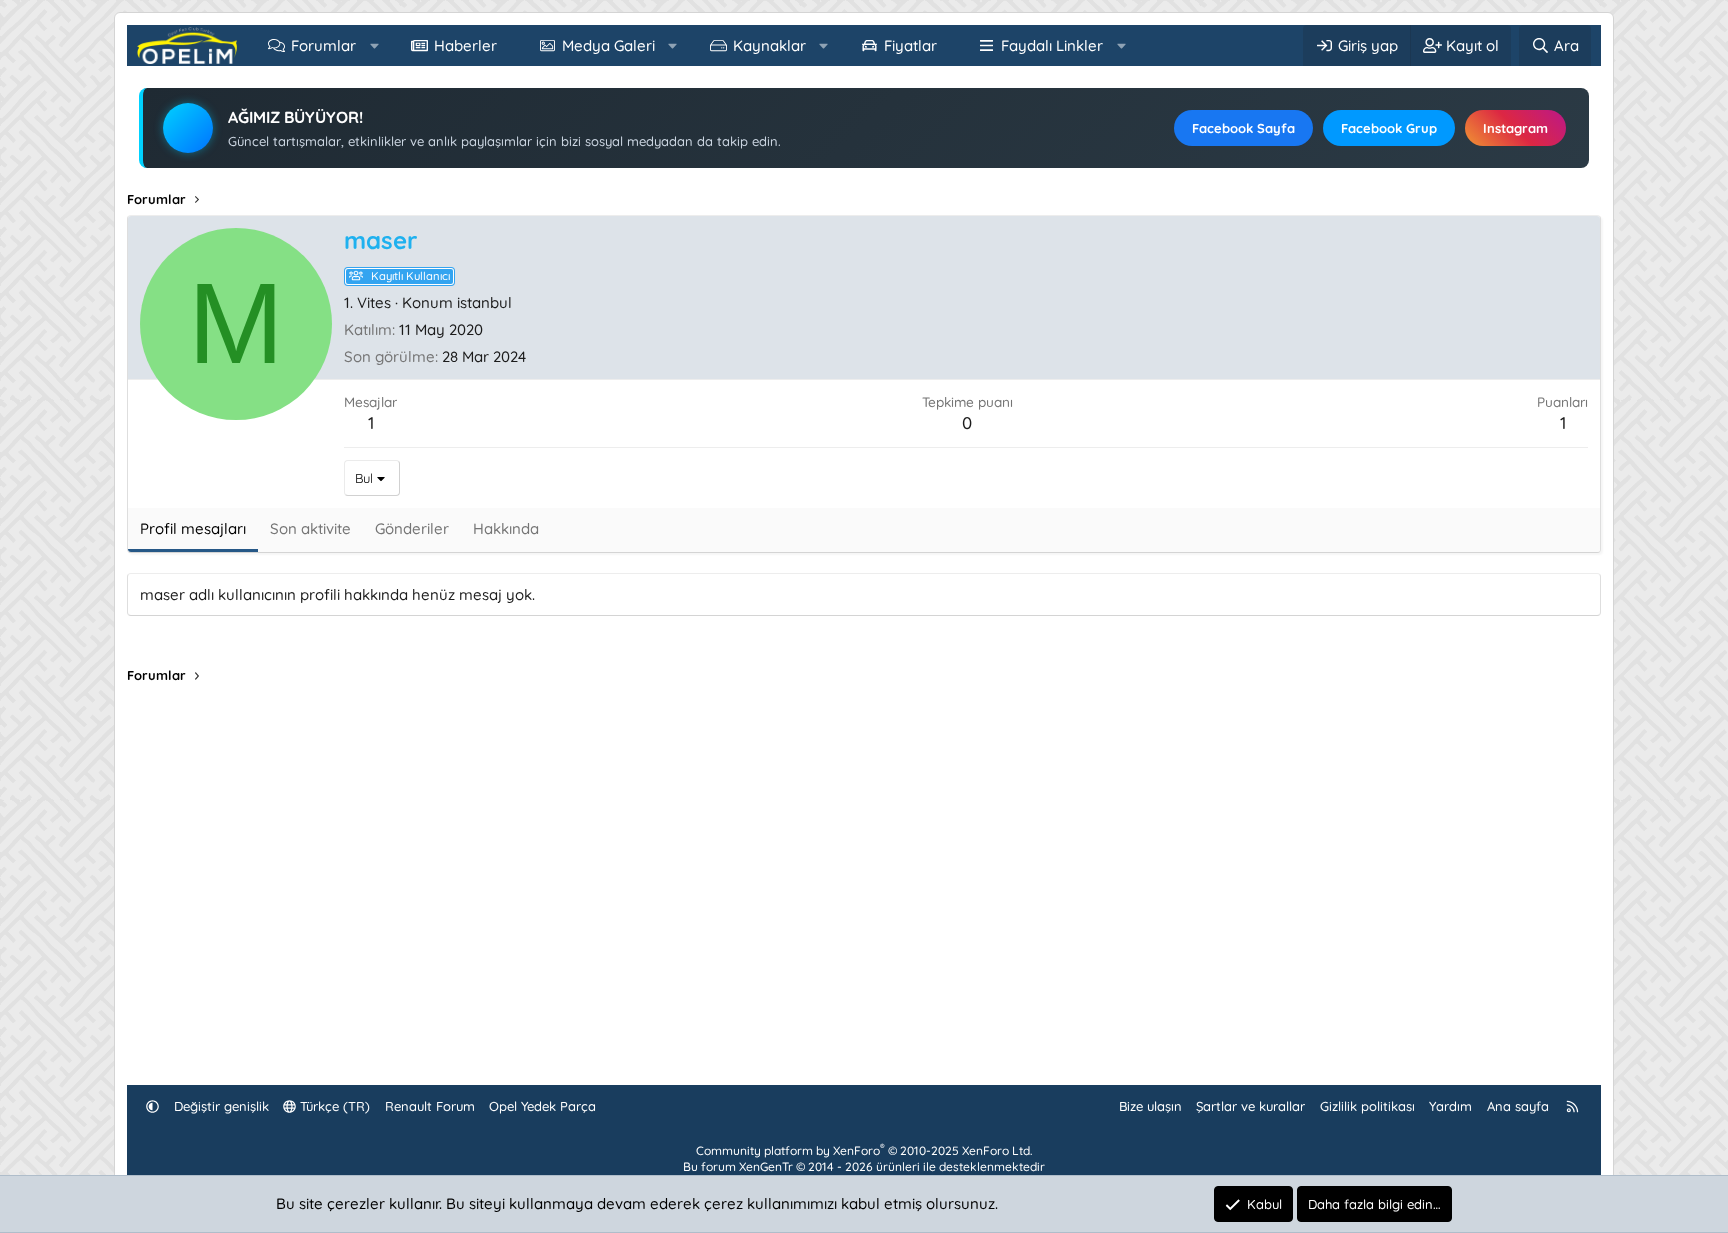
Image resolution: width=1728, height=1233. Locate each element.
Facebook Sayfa (1243, 128)
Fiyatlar (910, 45)
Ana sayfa (1518, 1106)
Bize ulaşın (1150, 1106)
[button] (374, 45)
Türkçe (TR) (333, 1106)
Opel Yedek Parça (542, 1106)
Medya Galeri (608, 45)
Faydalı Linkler (1052, 45)
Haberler (465, 45)
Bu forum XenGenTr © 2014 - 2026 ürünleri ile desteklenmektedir (864, 1166)
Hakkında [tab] (506, 528)
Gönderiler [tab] (412, 528)
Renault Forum (430, 1106)
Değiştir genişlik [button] (221, 1106)
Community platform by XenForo (864, 1150)
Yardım (1450, 1106)
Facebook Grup (1389, 128)
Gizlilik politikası (1367, 1106)
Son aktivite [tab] (310, 528)
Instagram (1515, 128)
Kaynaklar (769, 45)
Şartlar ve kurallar (1250, 1106)
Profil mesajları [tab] (193, 528)
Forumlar (323, 45)
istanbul (484, 302)
